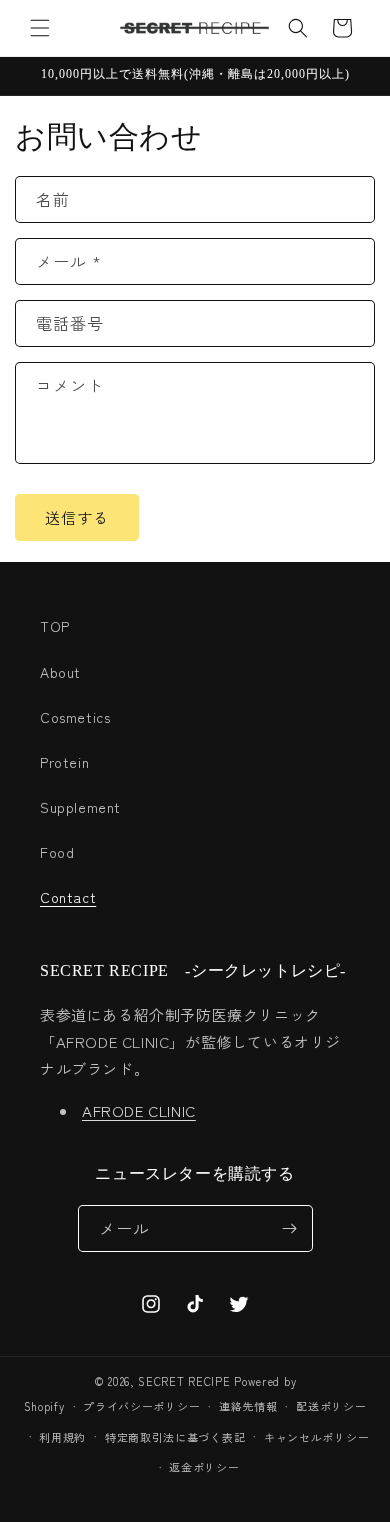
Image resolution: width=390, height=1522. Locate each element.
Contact (68, 897)
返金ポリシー (204, 1467)
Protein (64, 762)
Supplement (80, 807)
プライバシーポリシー (141, 1406)
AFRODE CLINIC (139, 1110)
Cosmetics (75, 717)
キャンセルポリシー (316, 1437)
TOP (55, 626)
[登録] (290, 1228)
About (60, 672)
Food (57, 852)
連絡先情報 (248, 1406)
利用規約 (62, 1437)
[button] (40, 28)
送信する (77, 517)
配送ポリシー (331, 1406)
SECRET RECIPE (184, 1381)
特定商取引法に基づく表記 (175, 1437)
